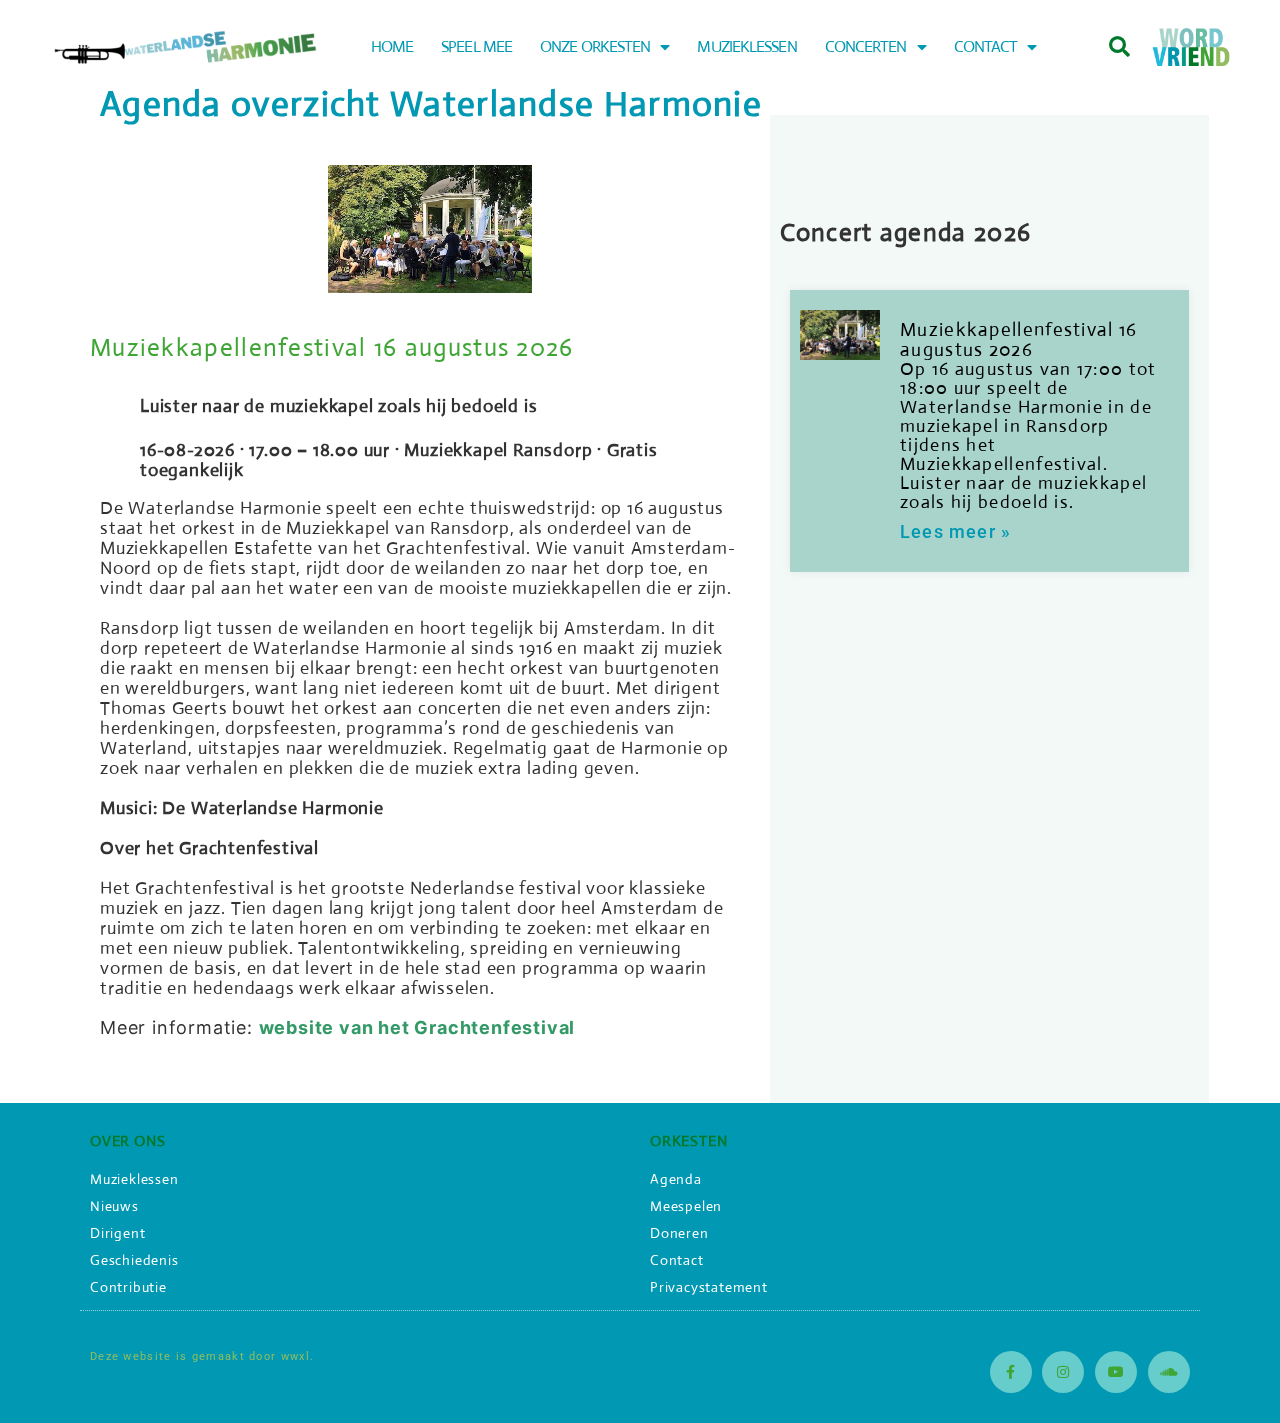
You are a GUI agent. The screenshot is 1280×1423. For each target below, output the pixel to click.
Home (392, 46)
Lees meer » (955, 531)
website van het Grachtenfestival (417, 1027)
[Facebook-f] (1011, 1372)
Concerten (866, 46)
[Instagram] (1063, 1372)
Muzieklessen (746, 46)
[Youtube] (1116, 1372)
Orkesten (688, 1140)
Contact (986, 46)
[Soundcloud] (1169, 1372)
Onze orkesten (595, 46)
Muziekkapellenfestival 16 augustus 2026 (332, 347)
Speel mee (476, 46)
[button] (1119, 47)
